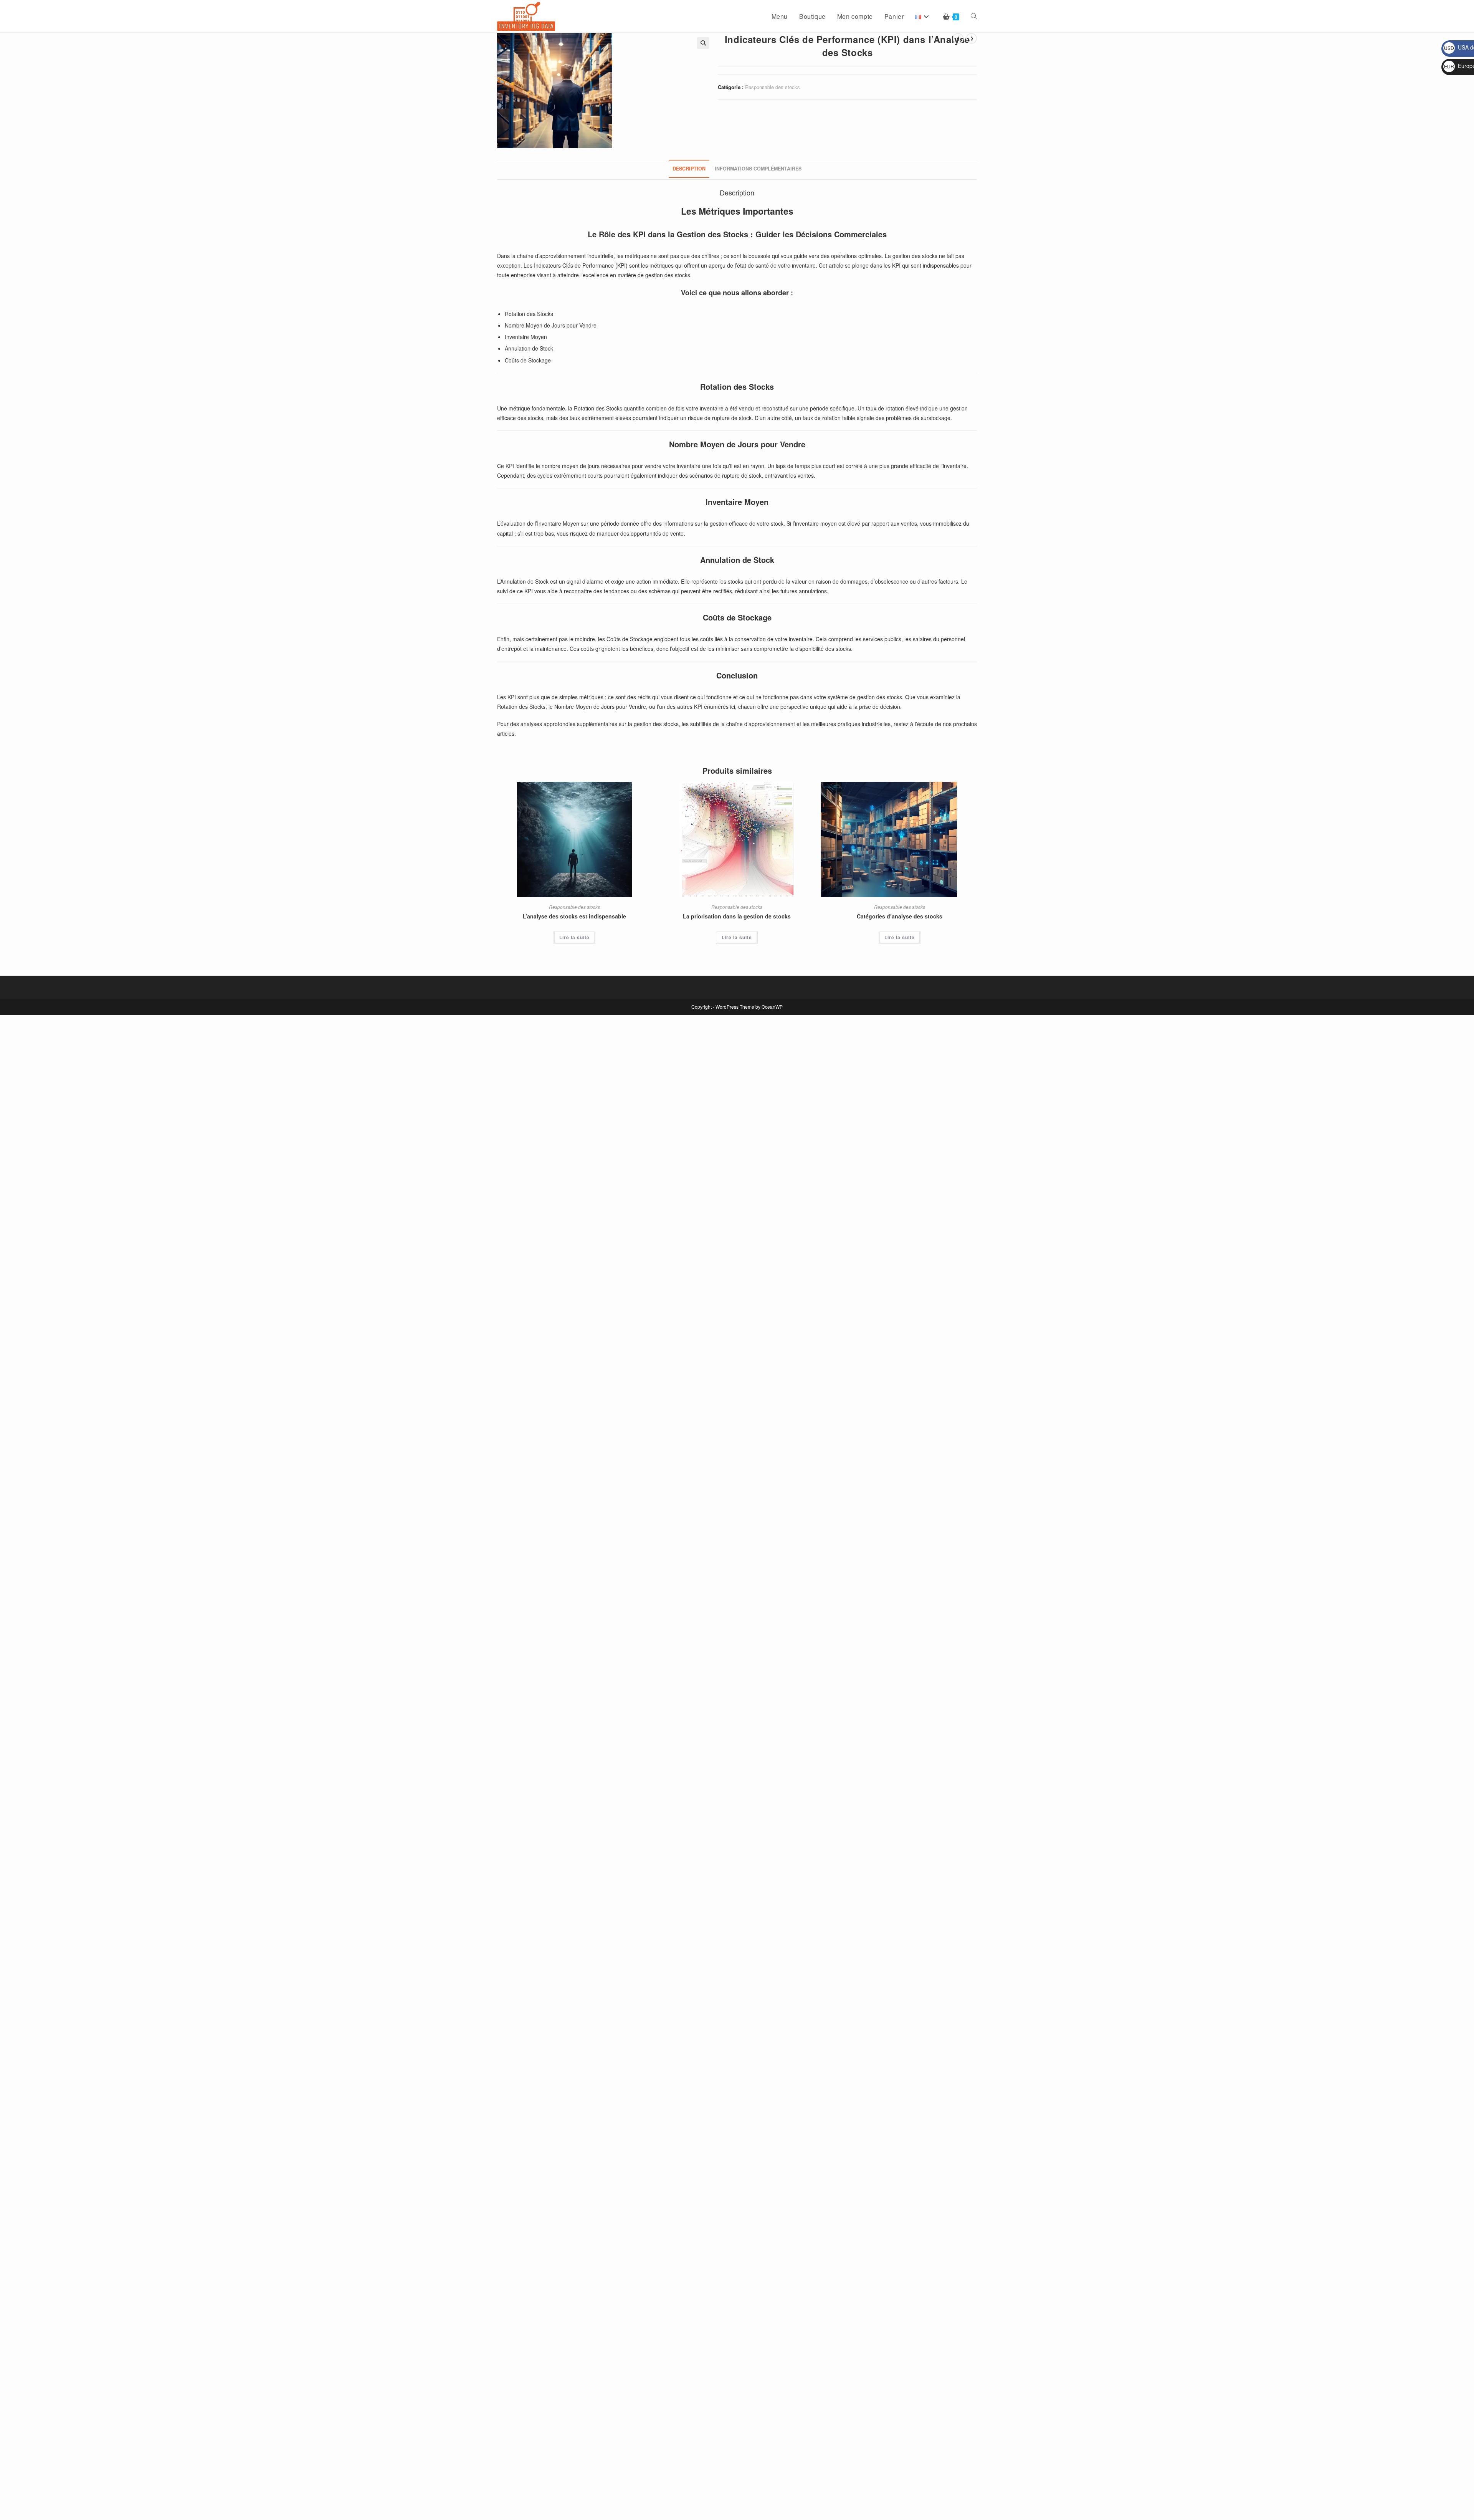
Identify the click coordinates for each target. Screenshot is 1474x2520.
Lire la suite (574, 937)
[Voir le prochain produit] (972, 38)
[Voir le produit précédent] (958, 38)
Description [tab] (689, 169)
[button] (703, 43)
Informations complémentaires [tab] (758, 169)
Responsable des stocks (773, 87)
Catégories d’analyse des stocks (900, 916)
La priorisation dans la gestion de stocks (737, 916)
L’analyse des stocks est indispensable (574, 916)
